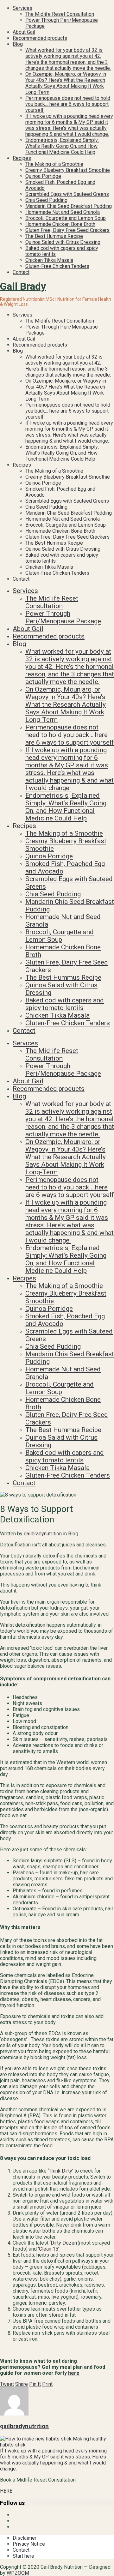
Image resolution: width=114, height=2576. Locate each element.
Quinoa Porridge (43, 176)
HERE (7, 2491)
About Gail (24, 32)
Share (22, 2384)
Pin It (35, 2384)
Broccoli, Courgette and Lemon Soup (66, 218)
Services (22, 8)
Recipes (22, 158)
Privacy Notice (29, 2544)
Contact (21, 272)
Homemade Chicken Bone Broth (60, 224)
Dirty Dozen (64, 2243)
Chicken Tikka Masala (49, 260)
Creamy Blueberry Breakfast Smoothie (68, 170)
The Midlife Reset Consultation (60, 14)
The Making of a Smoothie (54, 164)
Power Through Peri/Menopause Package (63, 617)
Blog (18, 44)
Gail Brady (23, 286)
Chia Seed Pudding (46, 200)
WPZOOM (18, 2573)
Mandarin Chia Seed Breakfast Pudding (69, 206)
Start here (23, 2556)
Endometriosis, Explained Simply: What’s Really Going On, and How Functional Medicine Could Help (62, 146)
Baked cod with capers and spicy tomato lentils (65, 1004)
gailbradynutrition (43, 1534)
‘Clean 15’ (49, 2249)
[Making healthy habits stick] (36, 2439)
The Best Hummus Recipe (54, 236)
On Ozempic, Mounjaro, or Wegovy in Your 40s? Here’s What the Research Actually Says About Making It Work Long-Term (66, 83)
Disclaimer (25, 2538)
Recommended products (40, 38)
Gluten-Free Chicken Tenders (57, 266)
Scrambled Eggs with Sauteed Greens (67, 194)
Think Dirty (60, 2171)
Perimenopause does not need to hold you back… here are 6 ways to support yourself (68, 104)
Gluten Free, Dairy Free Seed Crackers (67, 230)
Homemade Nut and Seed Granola (63, 212)
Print (47, 2384)
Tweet (7, 2384)
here (74, 2373)
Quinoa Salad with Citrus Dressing (63, 242)
